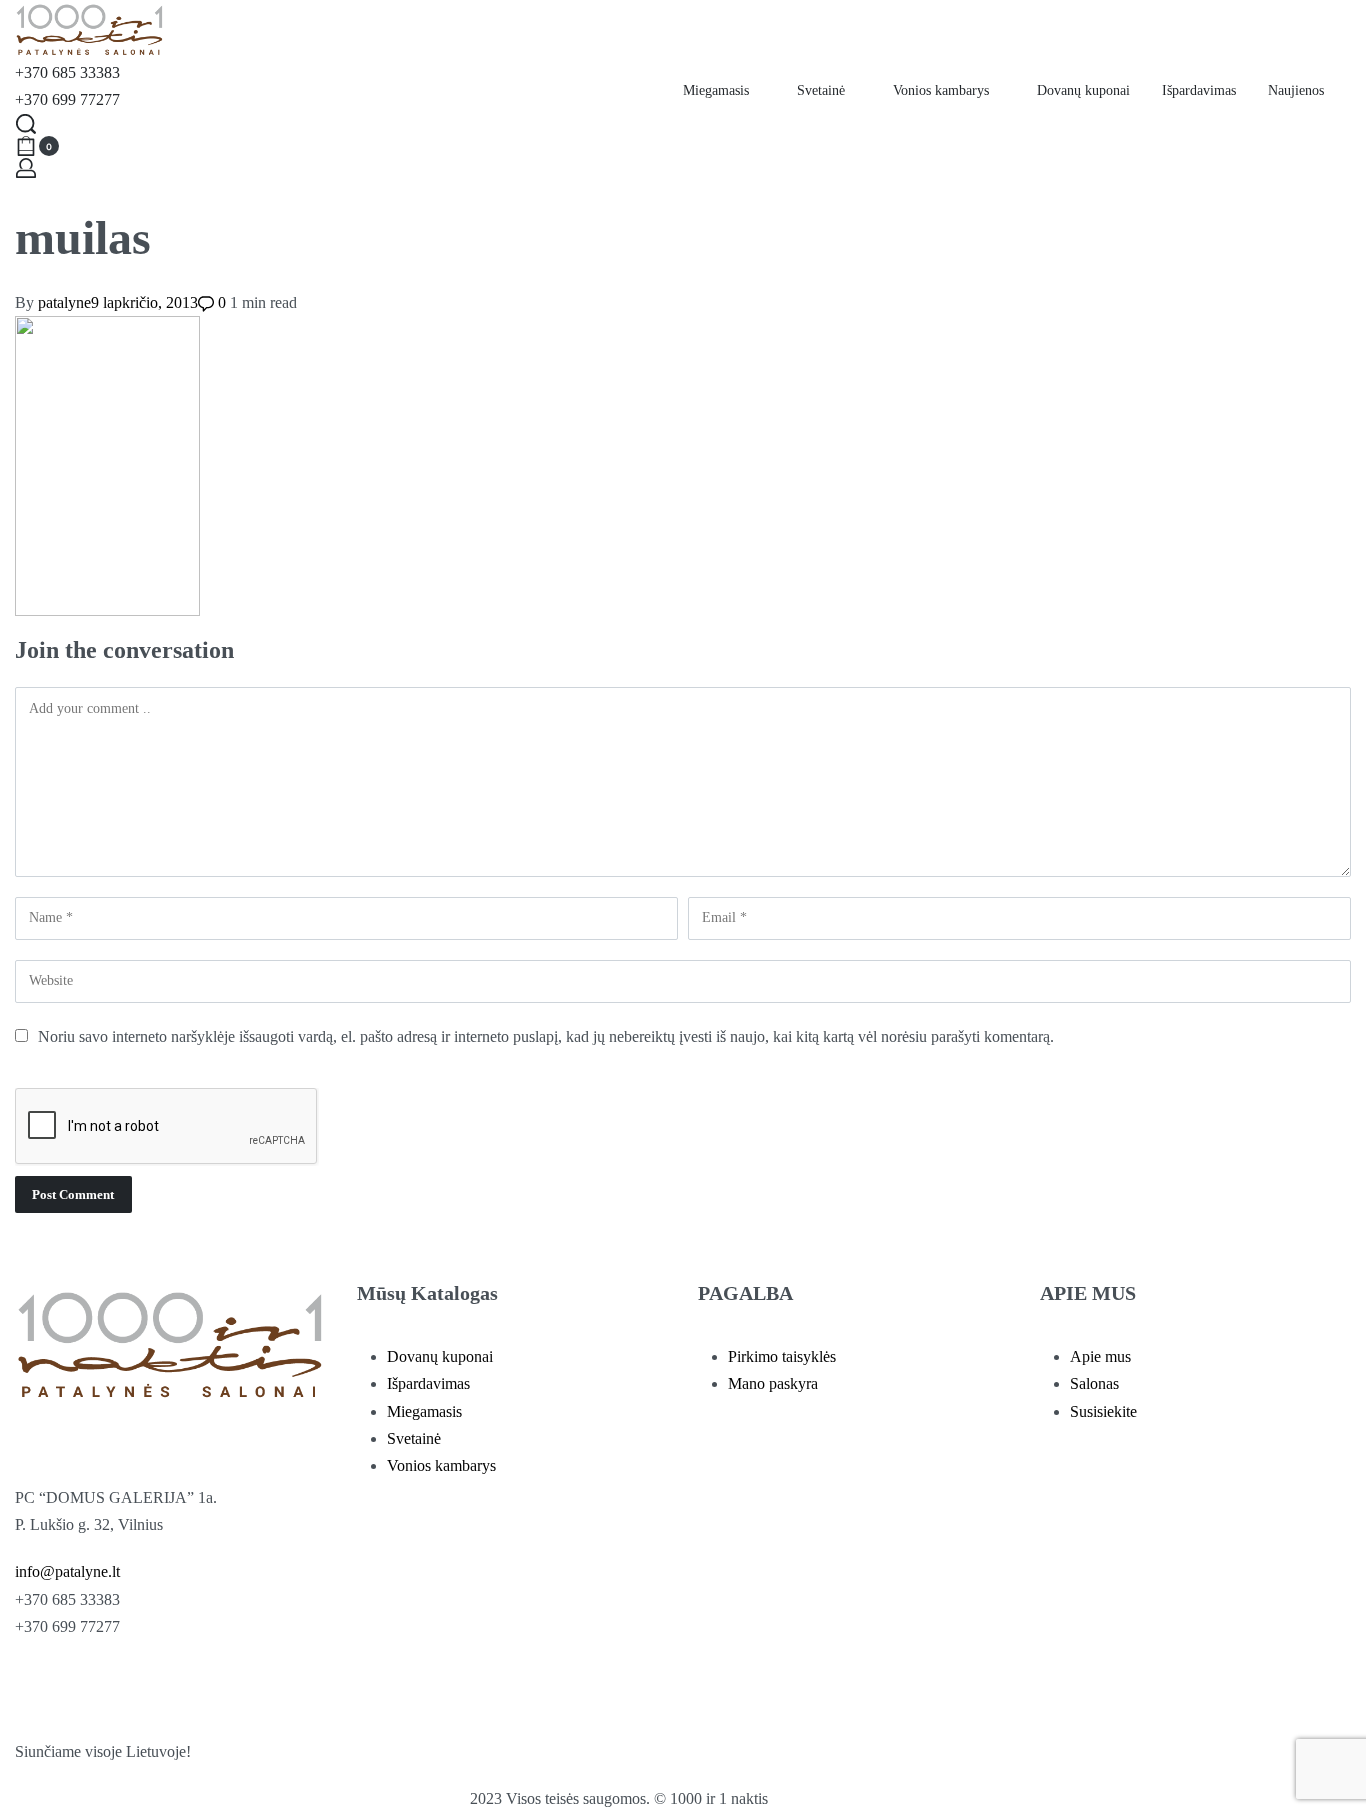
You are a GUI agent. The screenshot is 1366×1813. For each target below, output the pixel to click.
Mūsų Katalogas (427, 1293)
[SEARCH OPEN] (26, 124)
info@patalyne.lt (67, 1571)
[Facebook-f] (40, 1685)
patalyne (64, 302)
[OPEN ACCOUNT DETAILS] (26, 168)
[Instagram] (94, 1685)
